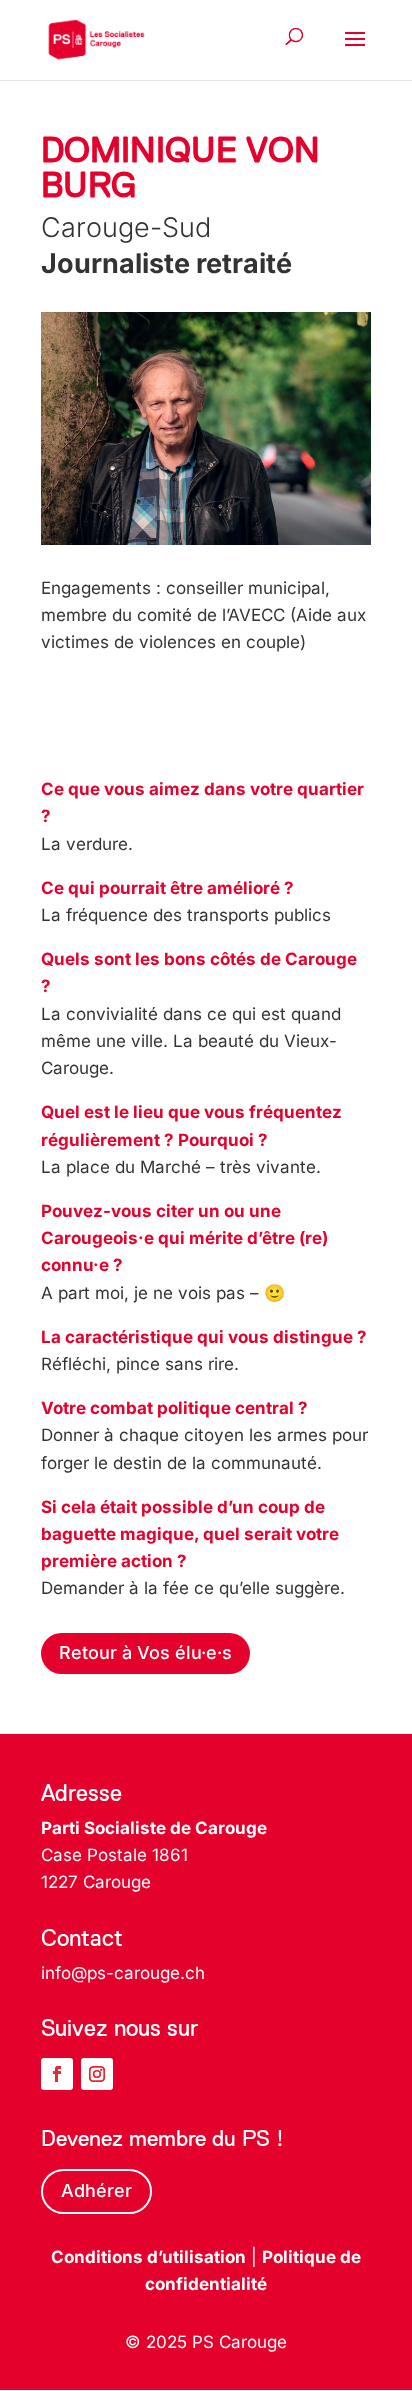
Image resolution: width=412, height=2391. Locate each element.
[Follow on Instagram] (97, 2074)
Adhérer (96, 2190)
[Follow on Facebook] (57, 2074)
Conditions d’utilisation (148, 2257)
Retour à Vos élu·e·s (145, 1652)
